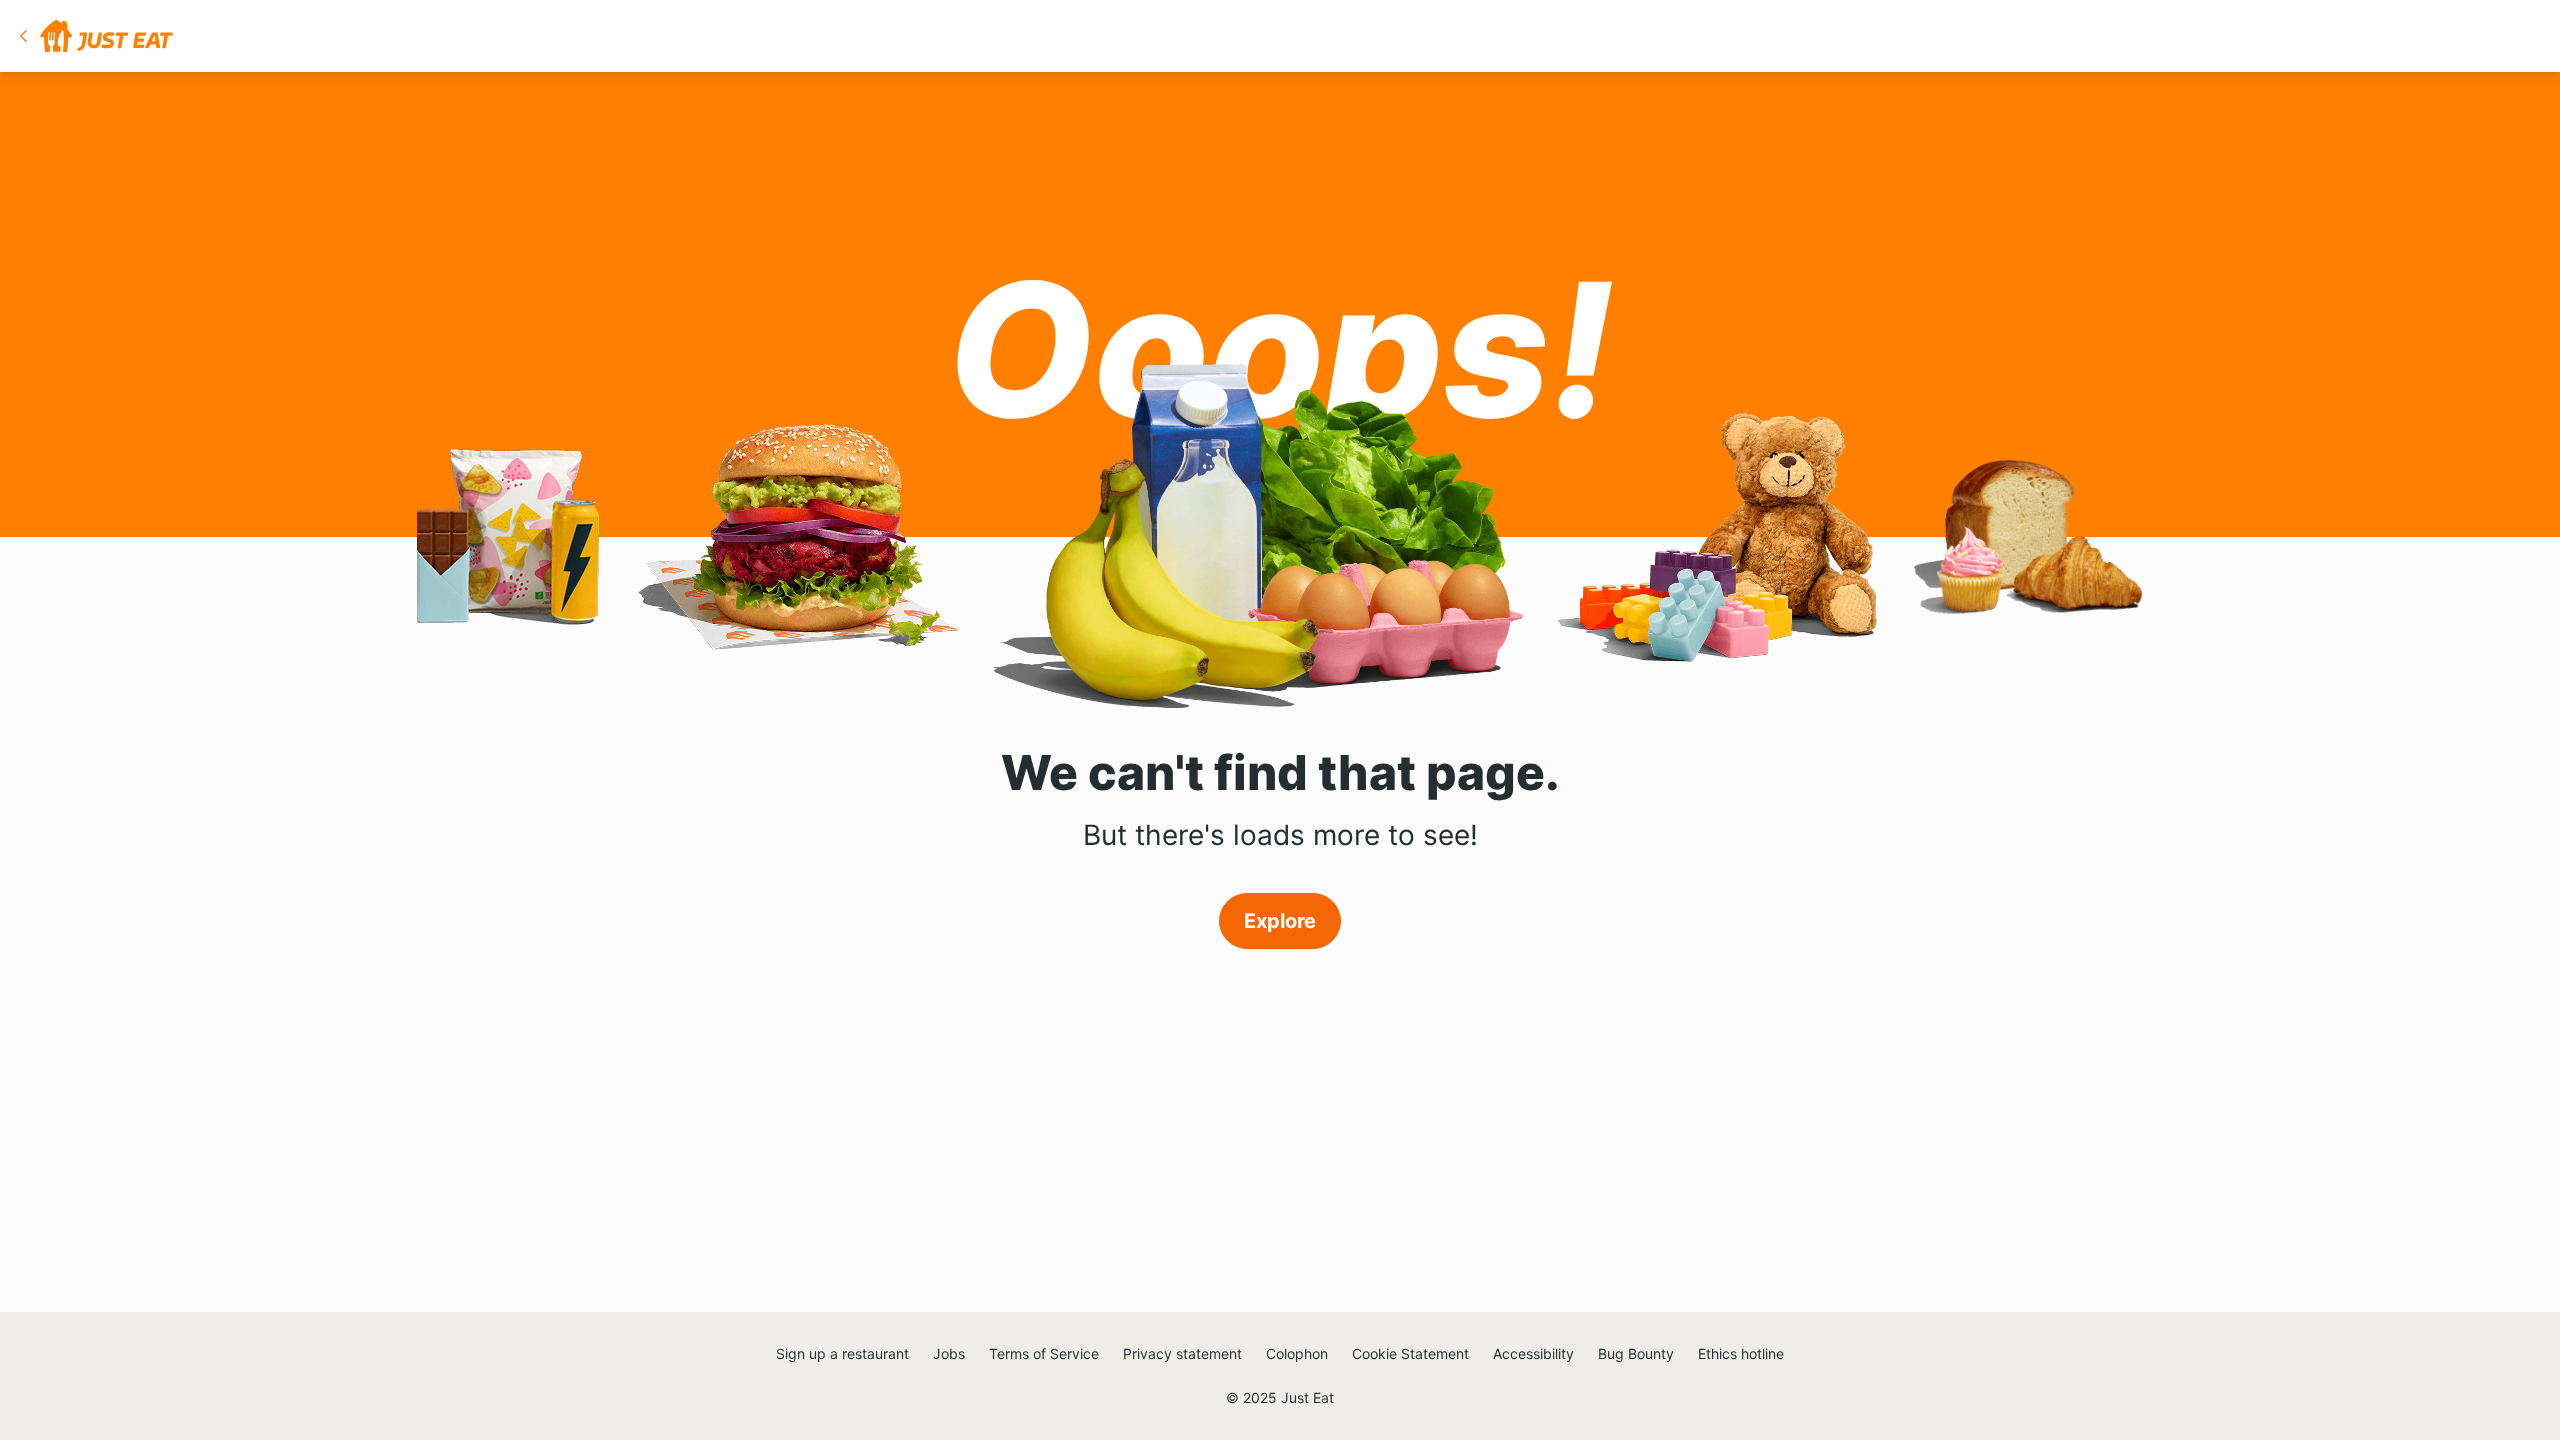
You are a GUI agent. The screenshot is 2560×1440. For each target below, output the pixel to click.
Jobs (949, 1353)
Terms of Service (1044, 1353)
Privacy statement (1182, 1353)
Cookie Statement (1410, 1353)
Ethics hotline (1741, 1353)
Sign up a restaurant (842, 1353)
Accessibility (1533, 1353)
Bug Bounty (1636, 1353)
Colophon (1297, 1353)
